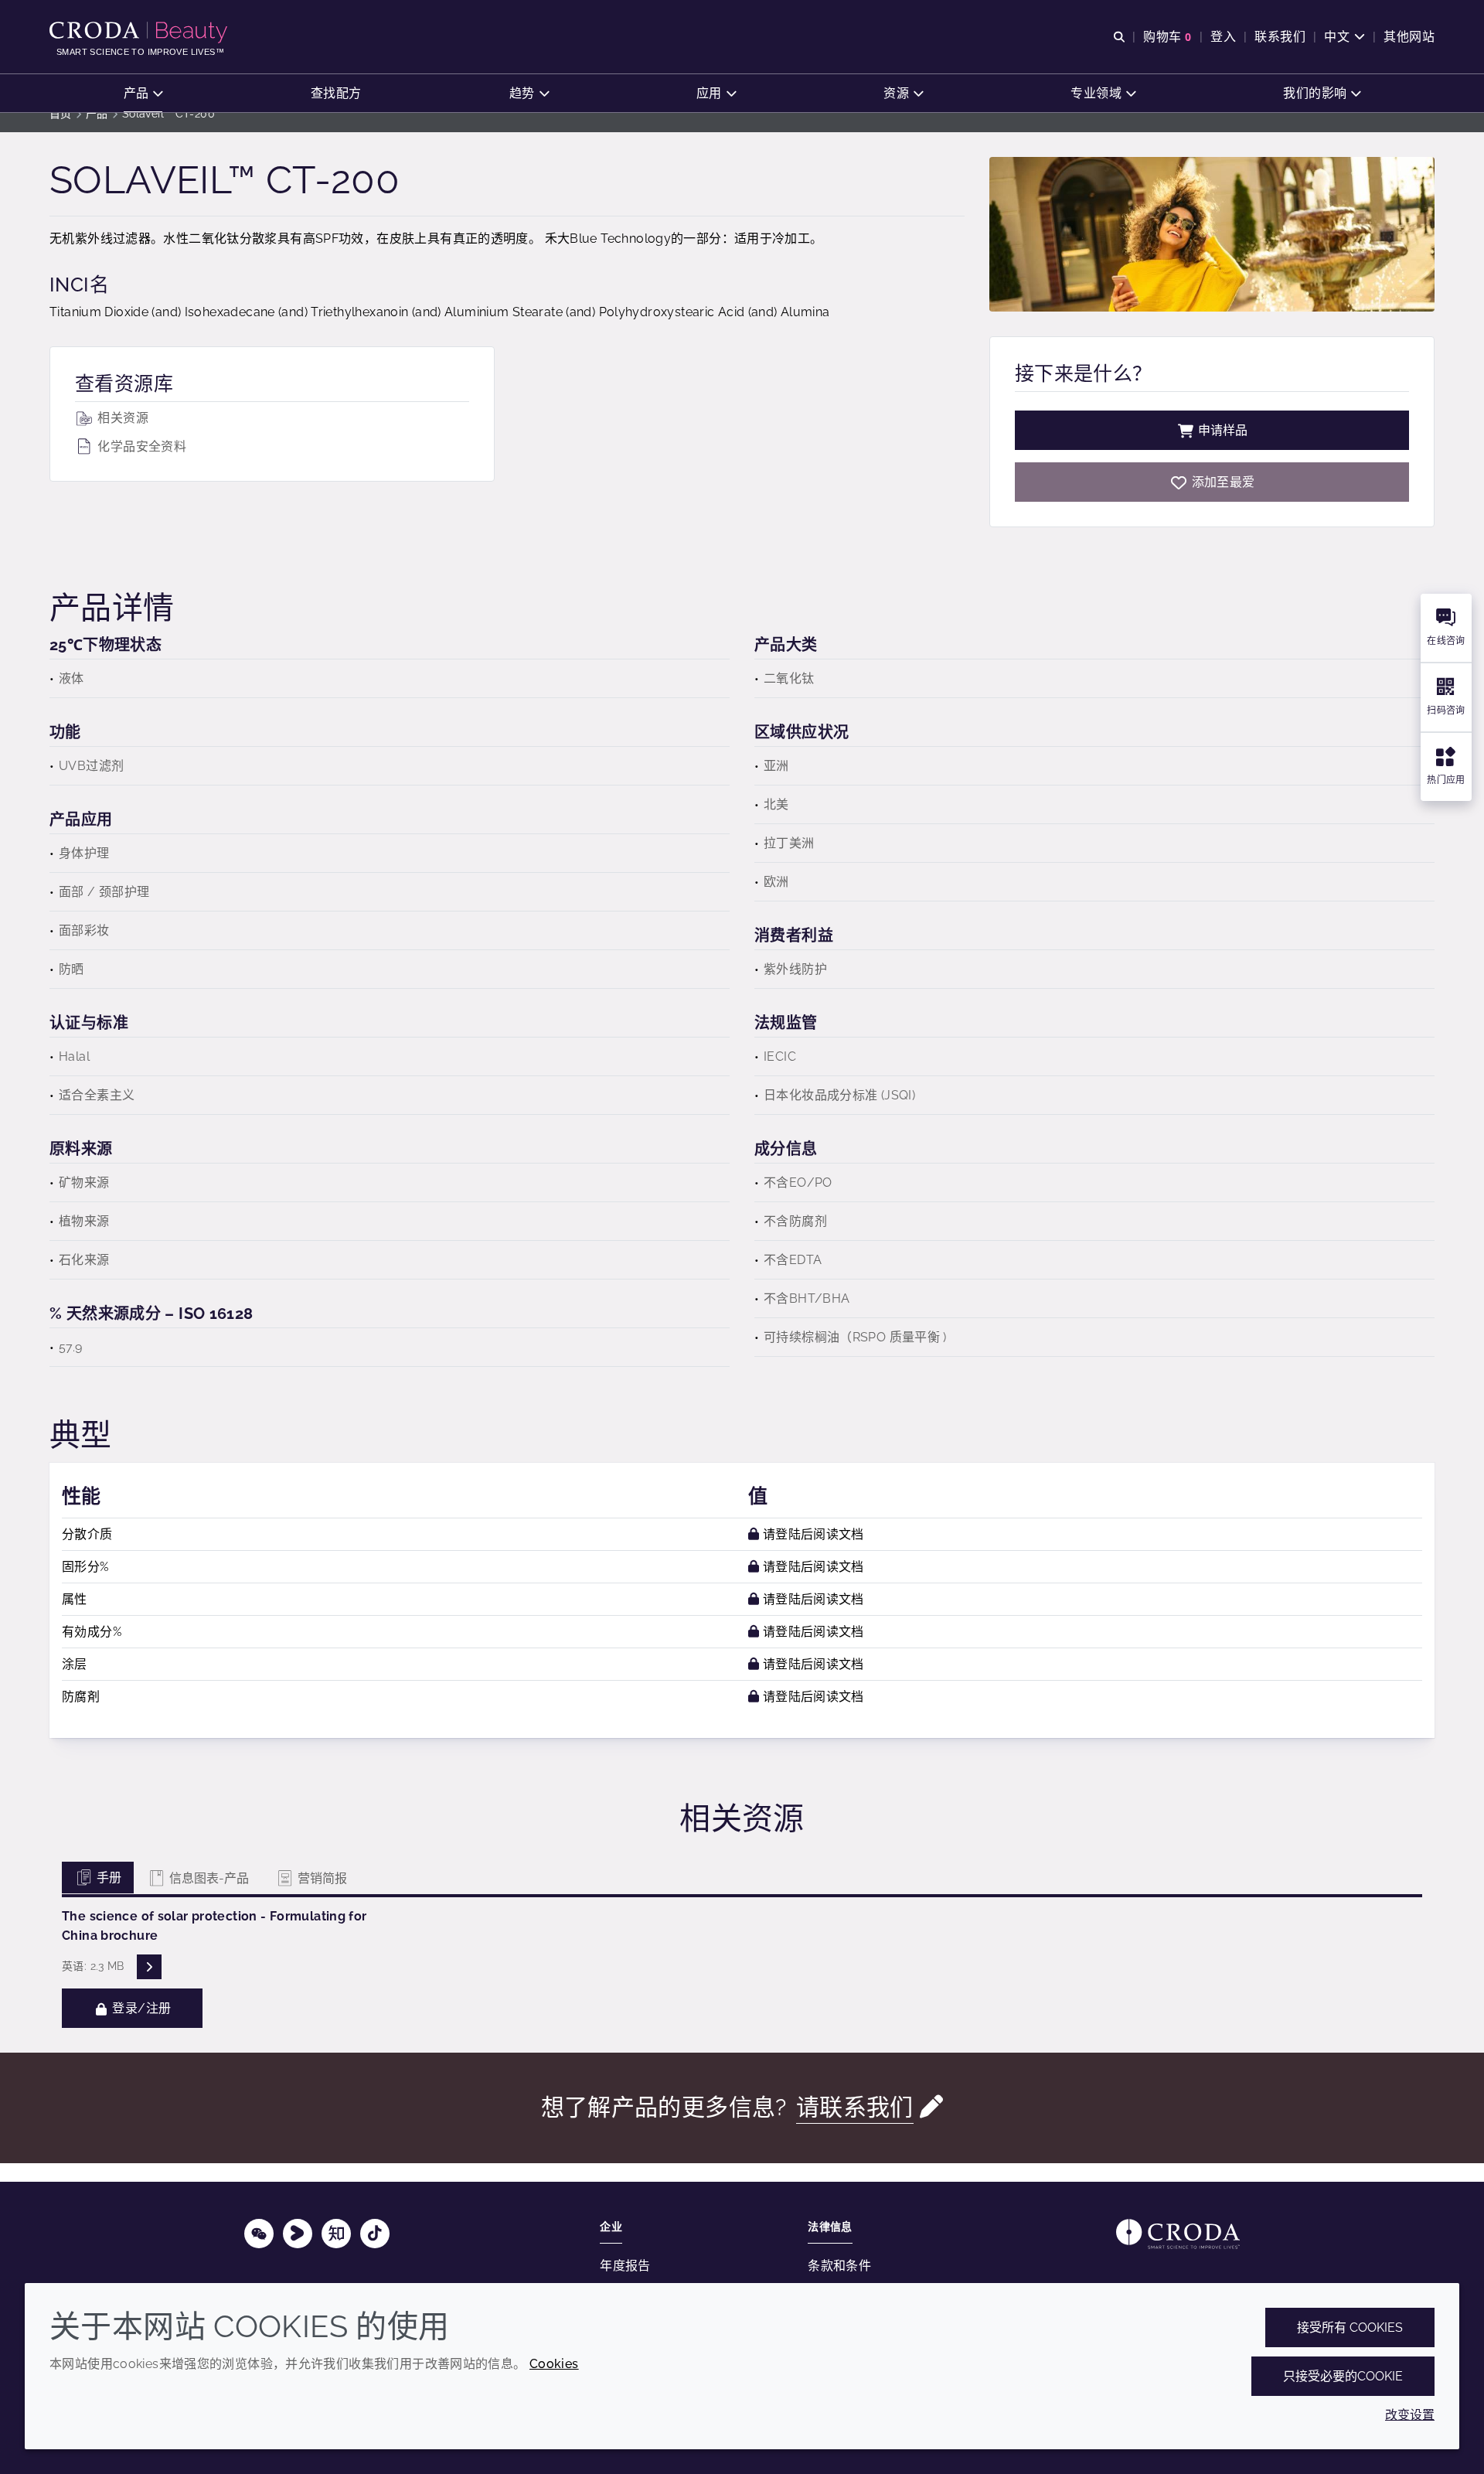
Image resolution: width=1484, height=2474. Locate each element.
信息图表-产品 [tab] (208, 1878)
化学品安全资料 (140, 446)
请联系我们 (855, 2107)
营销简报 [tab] (321, 1878)
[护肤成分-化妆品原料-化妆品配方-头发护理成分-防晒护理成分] (140, 32)
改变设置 (1410, 2415)
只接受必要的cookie (1343, 2376)
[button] (143, 93)
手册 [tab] (107, 1878)
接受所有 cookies (1350, 2327)
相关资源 (121, 418)
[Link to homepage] (1178, 2234)
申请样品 (1223, 430)
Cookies (554, 2364)
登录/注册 (140, 2008)
